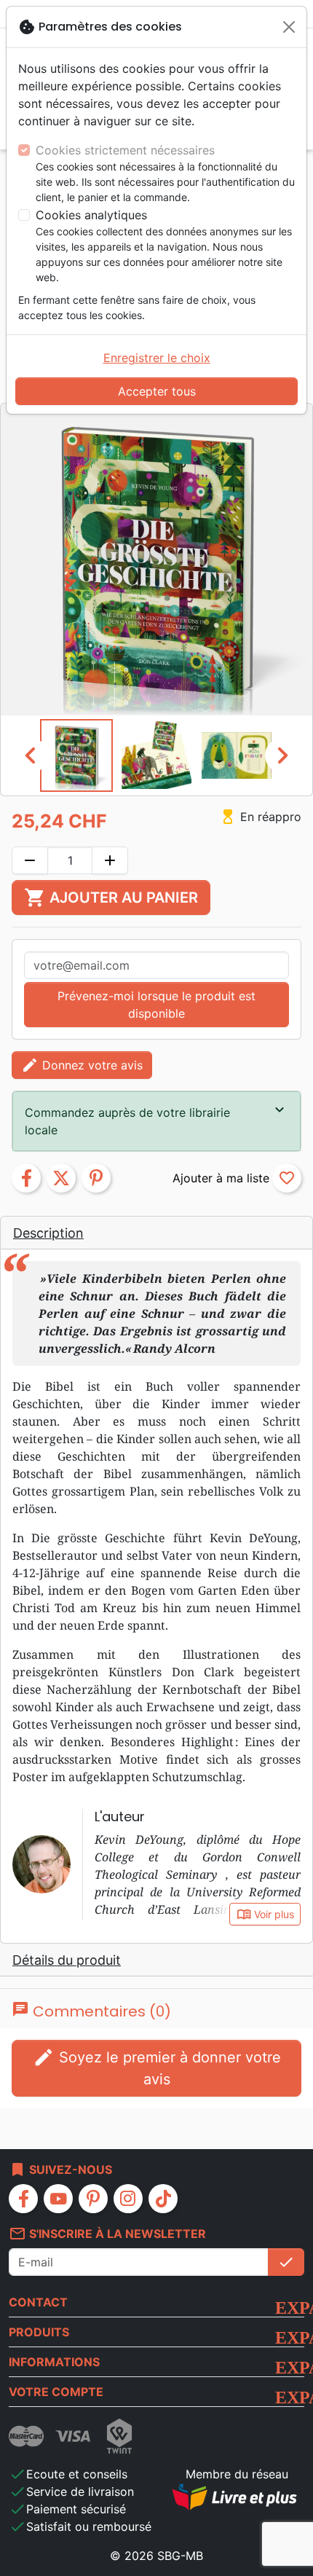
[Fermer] (289, 27)
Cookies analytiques (91, 215)
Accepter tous (157, 391)
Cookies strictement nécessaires (125, 150)
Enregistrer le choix (157, 358)
